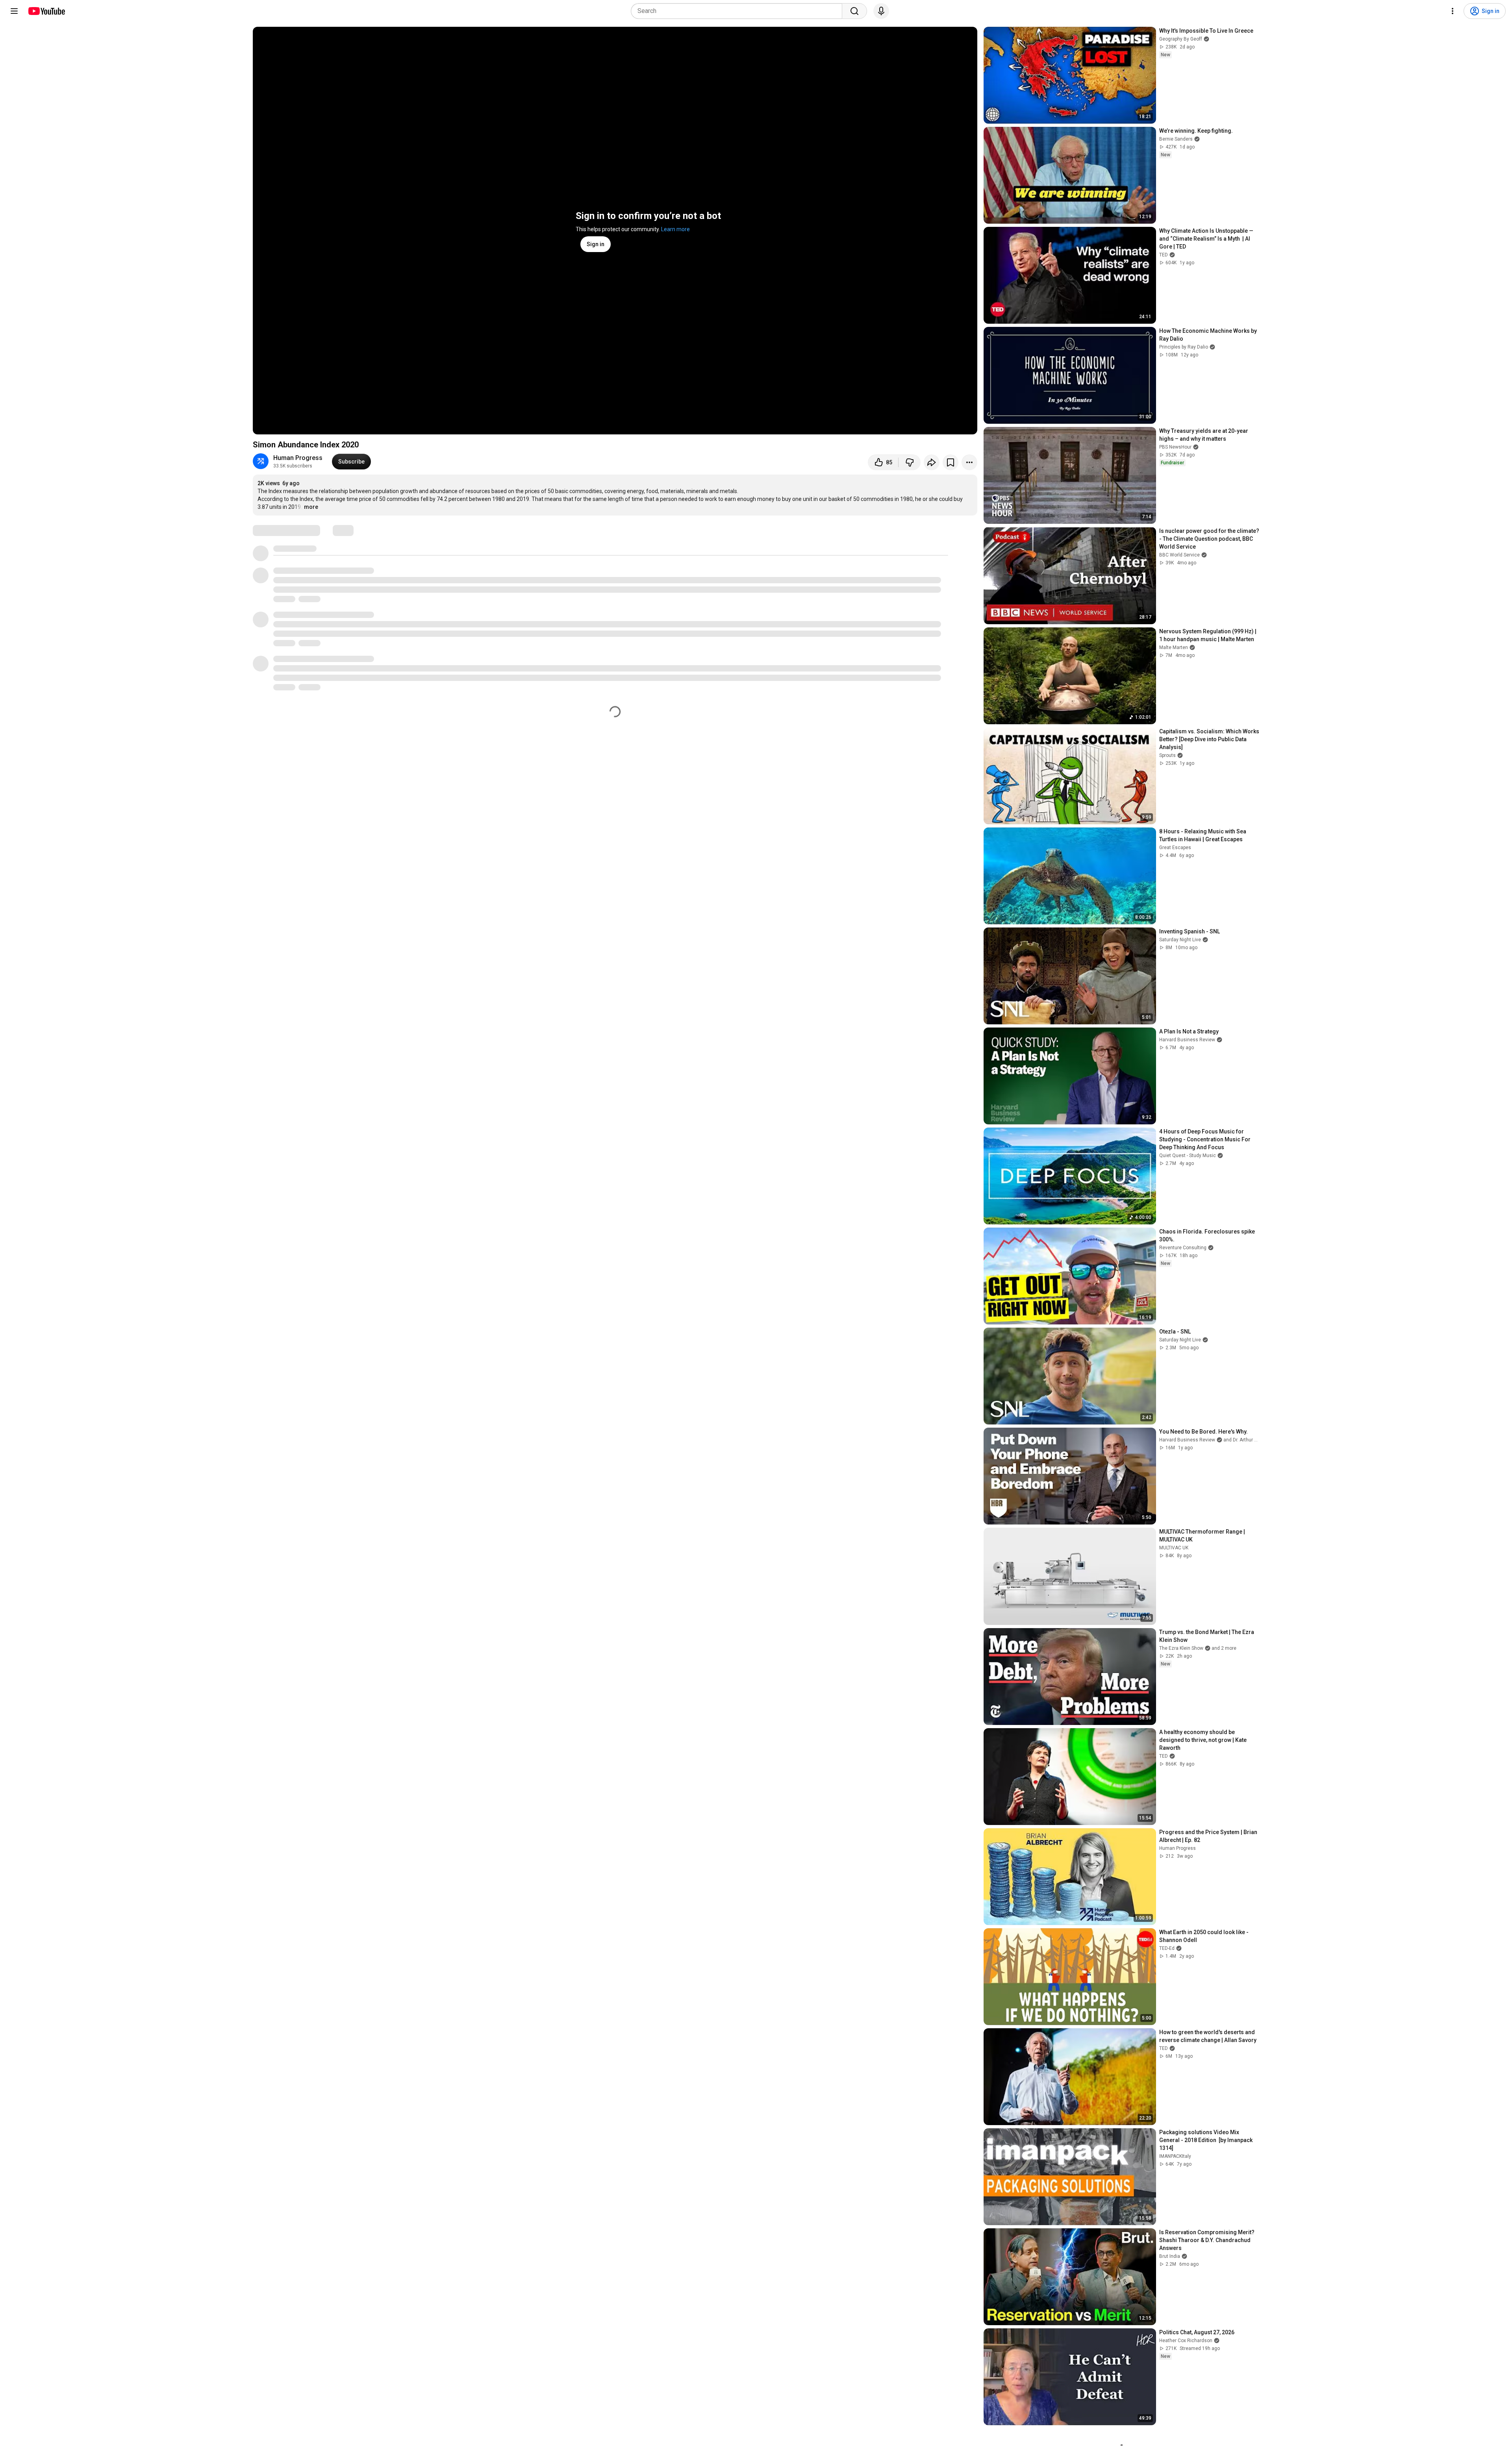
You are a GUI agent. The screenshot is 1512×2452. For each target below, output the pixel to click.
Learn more (675, 229)
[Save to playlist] (951, 462)
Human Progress (298, 458)
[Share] (932, 462)
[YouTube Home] (46, 11)
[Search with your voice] (881, 11)
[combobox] (739, 11)
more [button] (311, 507)
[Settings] (1453, 11)
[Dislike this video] (910, 462)
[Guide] (14, 11)
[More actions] (969, 462)
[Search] (854, 11)
